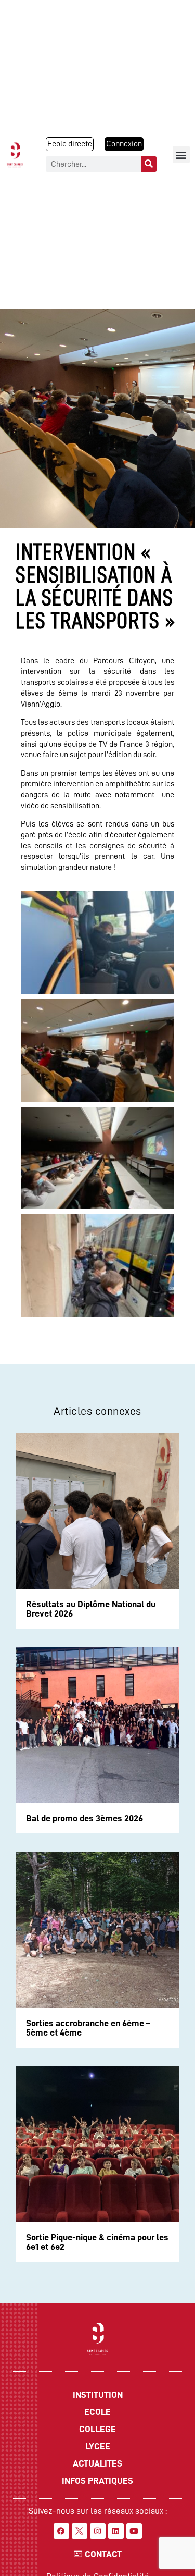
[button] (181, 155)
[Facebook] (61, 2531)
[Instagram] (98, 2531)
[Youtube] (134, 2531)
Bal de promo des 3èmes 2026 (84, 1818)
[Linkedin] (116, 2531)
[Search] (149, 164)
